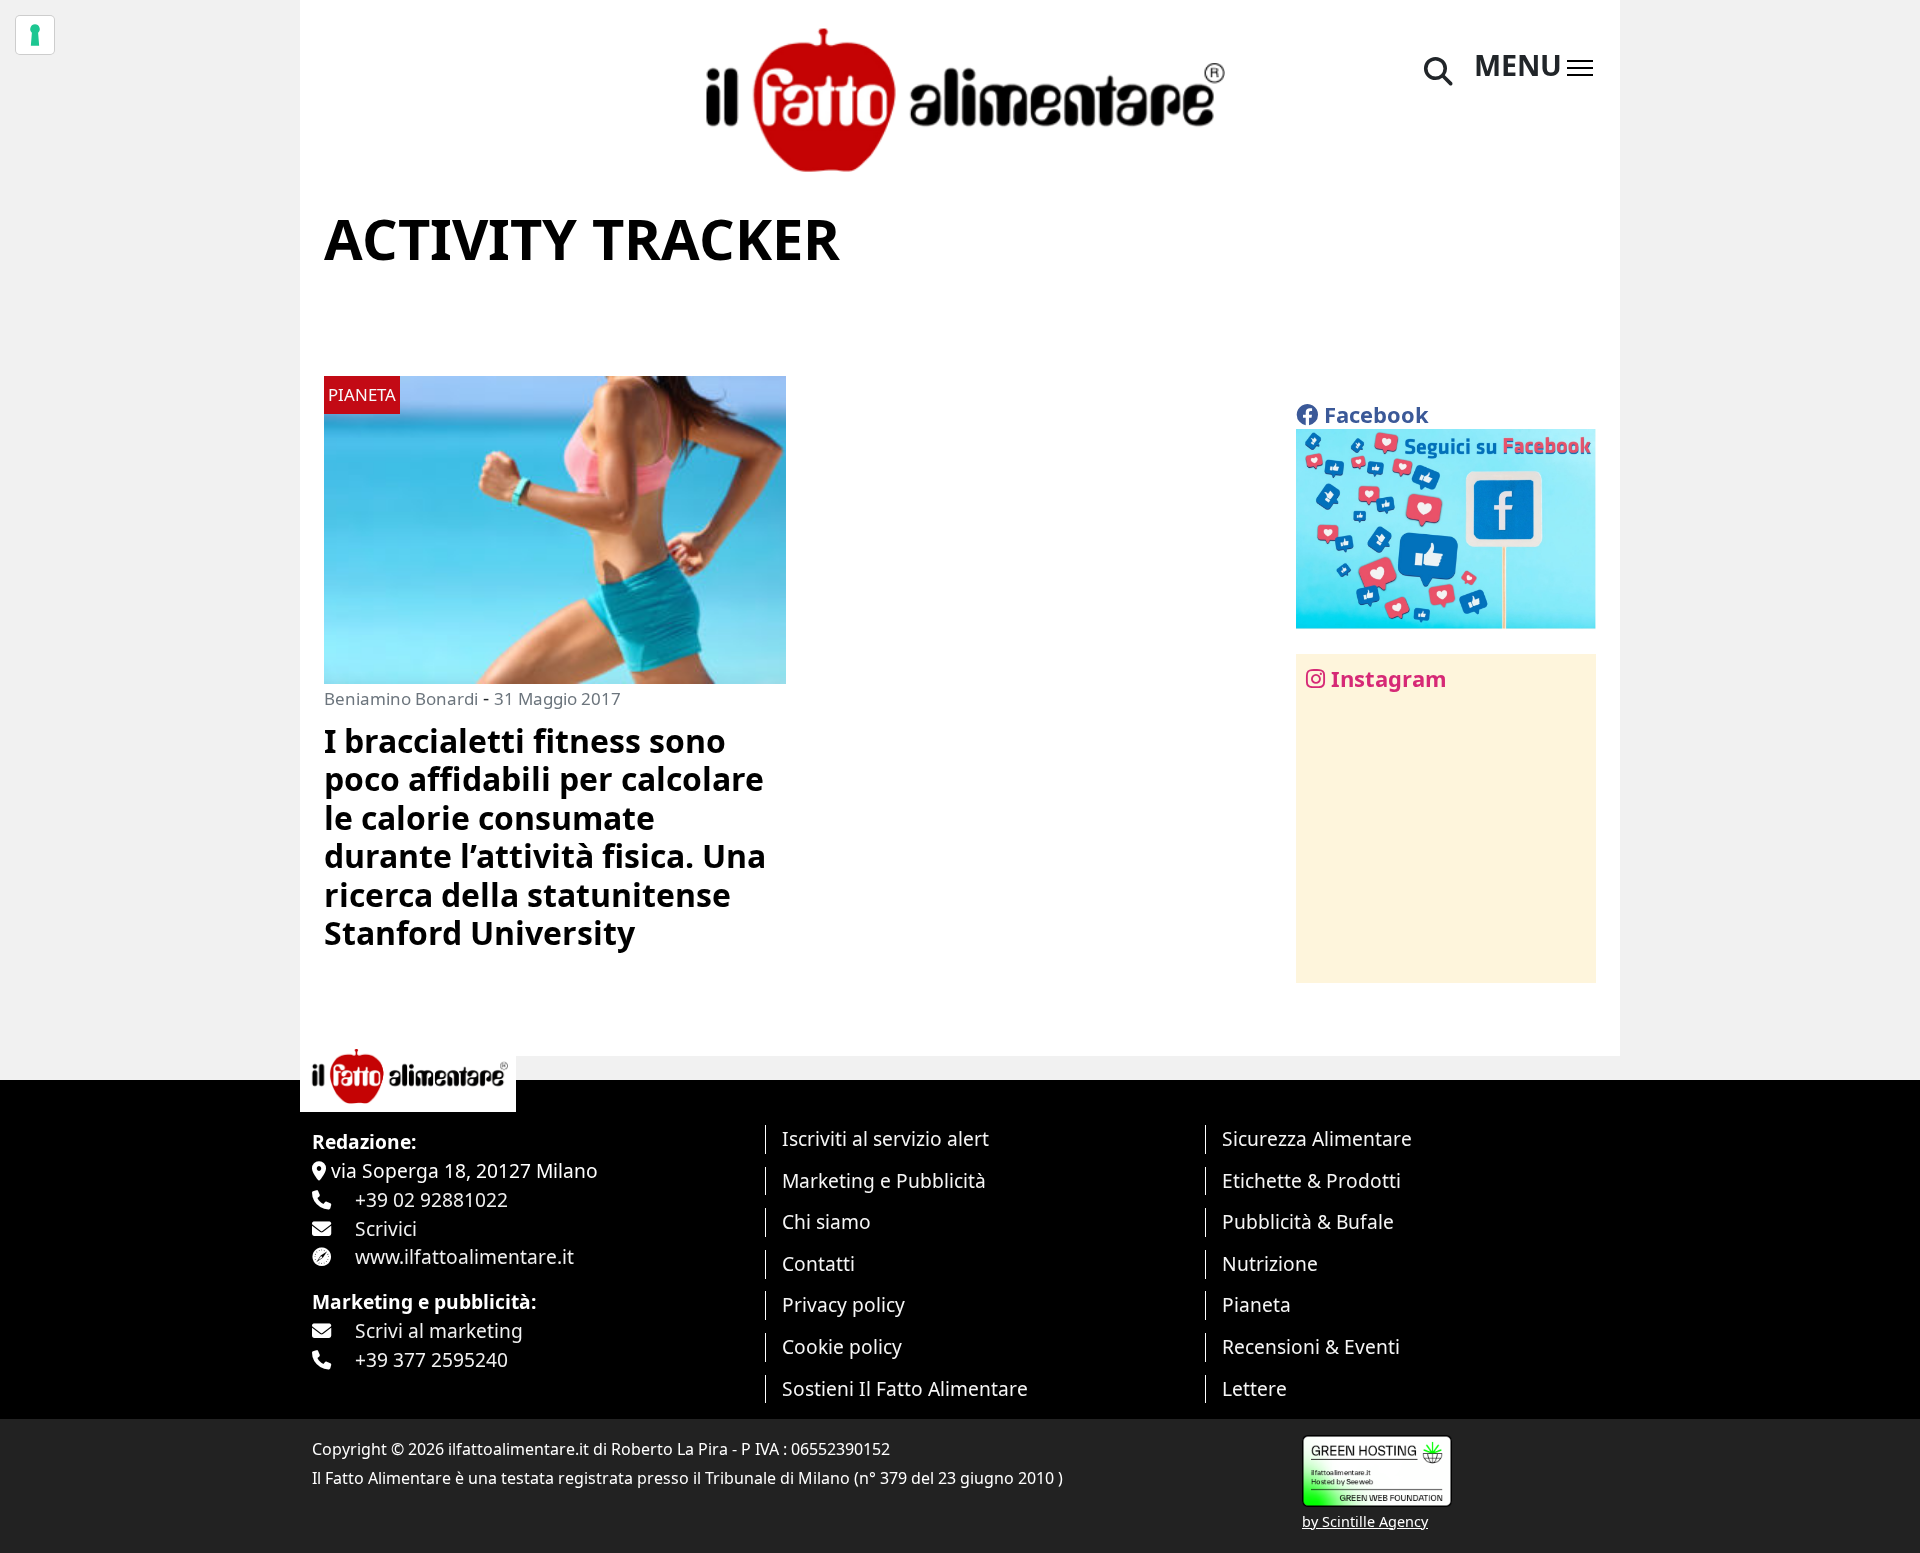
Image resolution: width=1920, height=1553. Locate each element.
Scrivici (386, 1228)
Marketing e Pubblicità (884, 1180)
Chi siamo (826, 1221)
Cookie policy (842, 1346)
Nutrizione (1270, 1263)
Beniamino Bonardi (401, 698)
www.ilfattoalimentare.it (464, 1256)
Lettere (1254, 1388)
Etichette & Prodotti (1311, 1180)
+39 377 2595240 (431, 1359)
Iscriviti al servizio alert (885, 1138)
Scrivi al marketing (439, 1330)
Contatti (818, 1263)
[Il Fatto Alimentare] (960, 97)
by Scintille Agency (1365, 1521)
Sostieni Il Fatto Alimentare (905, 1388)
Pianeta (1256, 1304)
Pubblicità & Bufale (1308, 1221)
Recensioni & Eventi (1311, 1346)
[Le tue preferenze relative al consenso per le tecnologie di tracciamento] (35, 35)
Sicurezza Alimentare (1317, 1138)
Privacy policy (843, 1304)
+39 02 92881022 (431, 1199)
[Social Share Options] (1325, 956)
